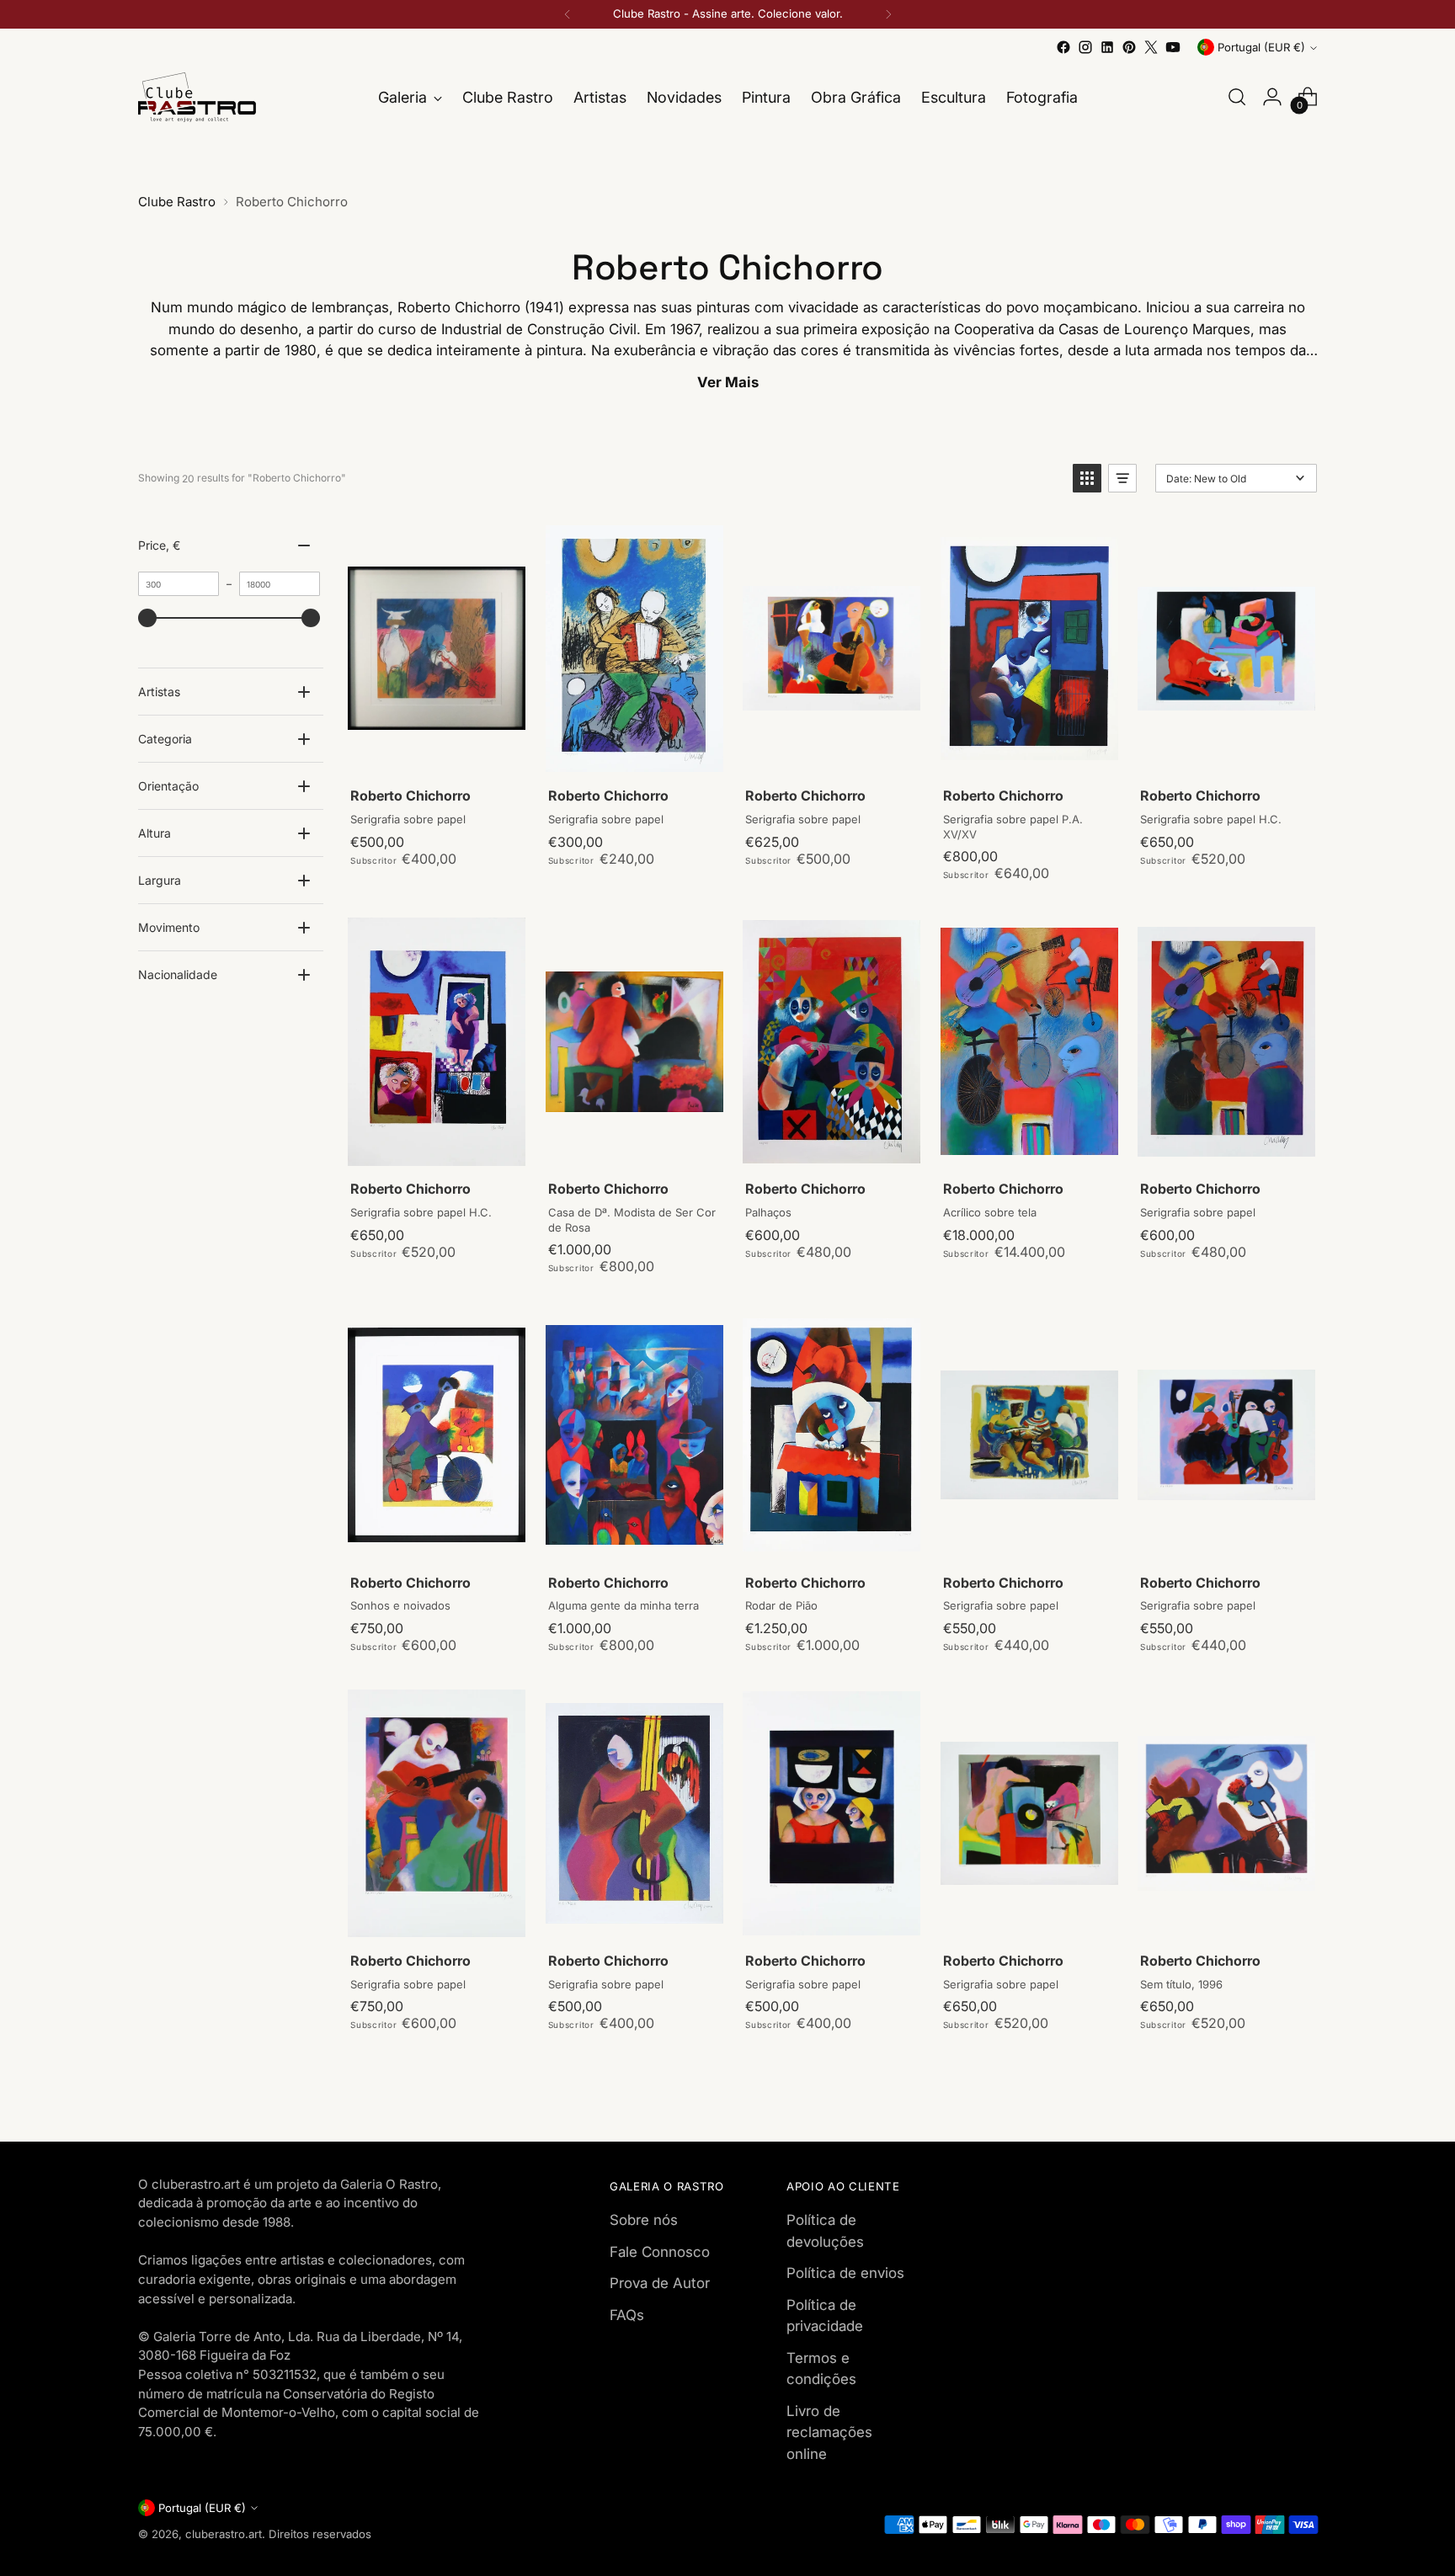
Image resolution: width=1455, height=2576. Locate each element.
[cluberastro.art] (197, 97)
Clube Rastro (177, 202)
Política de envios (845, 2273)
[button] (1087, 478)
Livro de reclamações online (829, 2432)
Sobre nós (644, 2220)
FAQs (627, 2315)
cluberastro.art (224, 2534)
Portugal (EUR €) (1261, 47)
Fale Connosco (660, 2252)
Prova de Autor (660, 2283)
